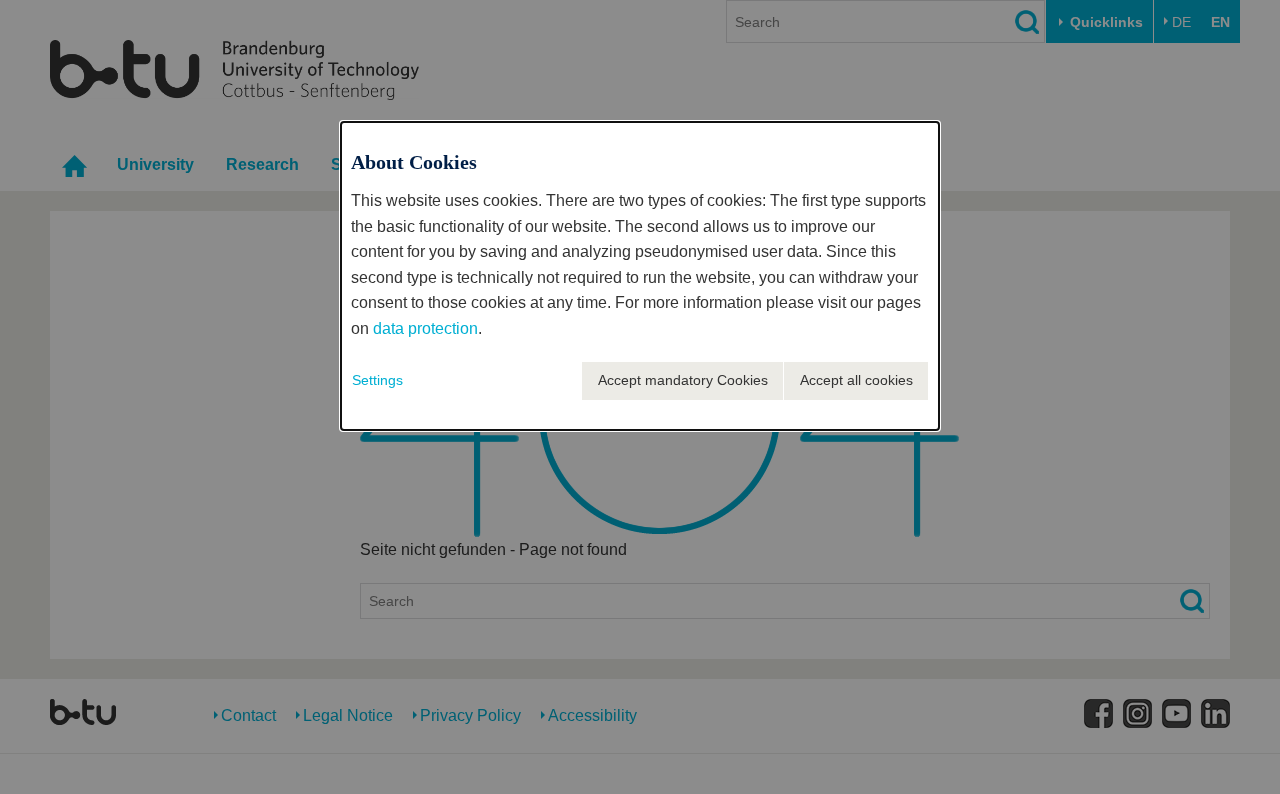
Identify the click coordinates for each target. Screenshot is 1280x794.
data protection (425, 328)
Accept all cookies (856, 380)
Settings (377, 380)
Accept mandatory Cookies (683, 380)
